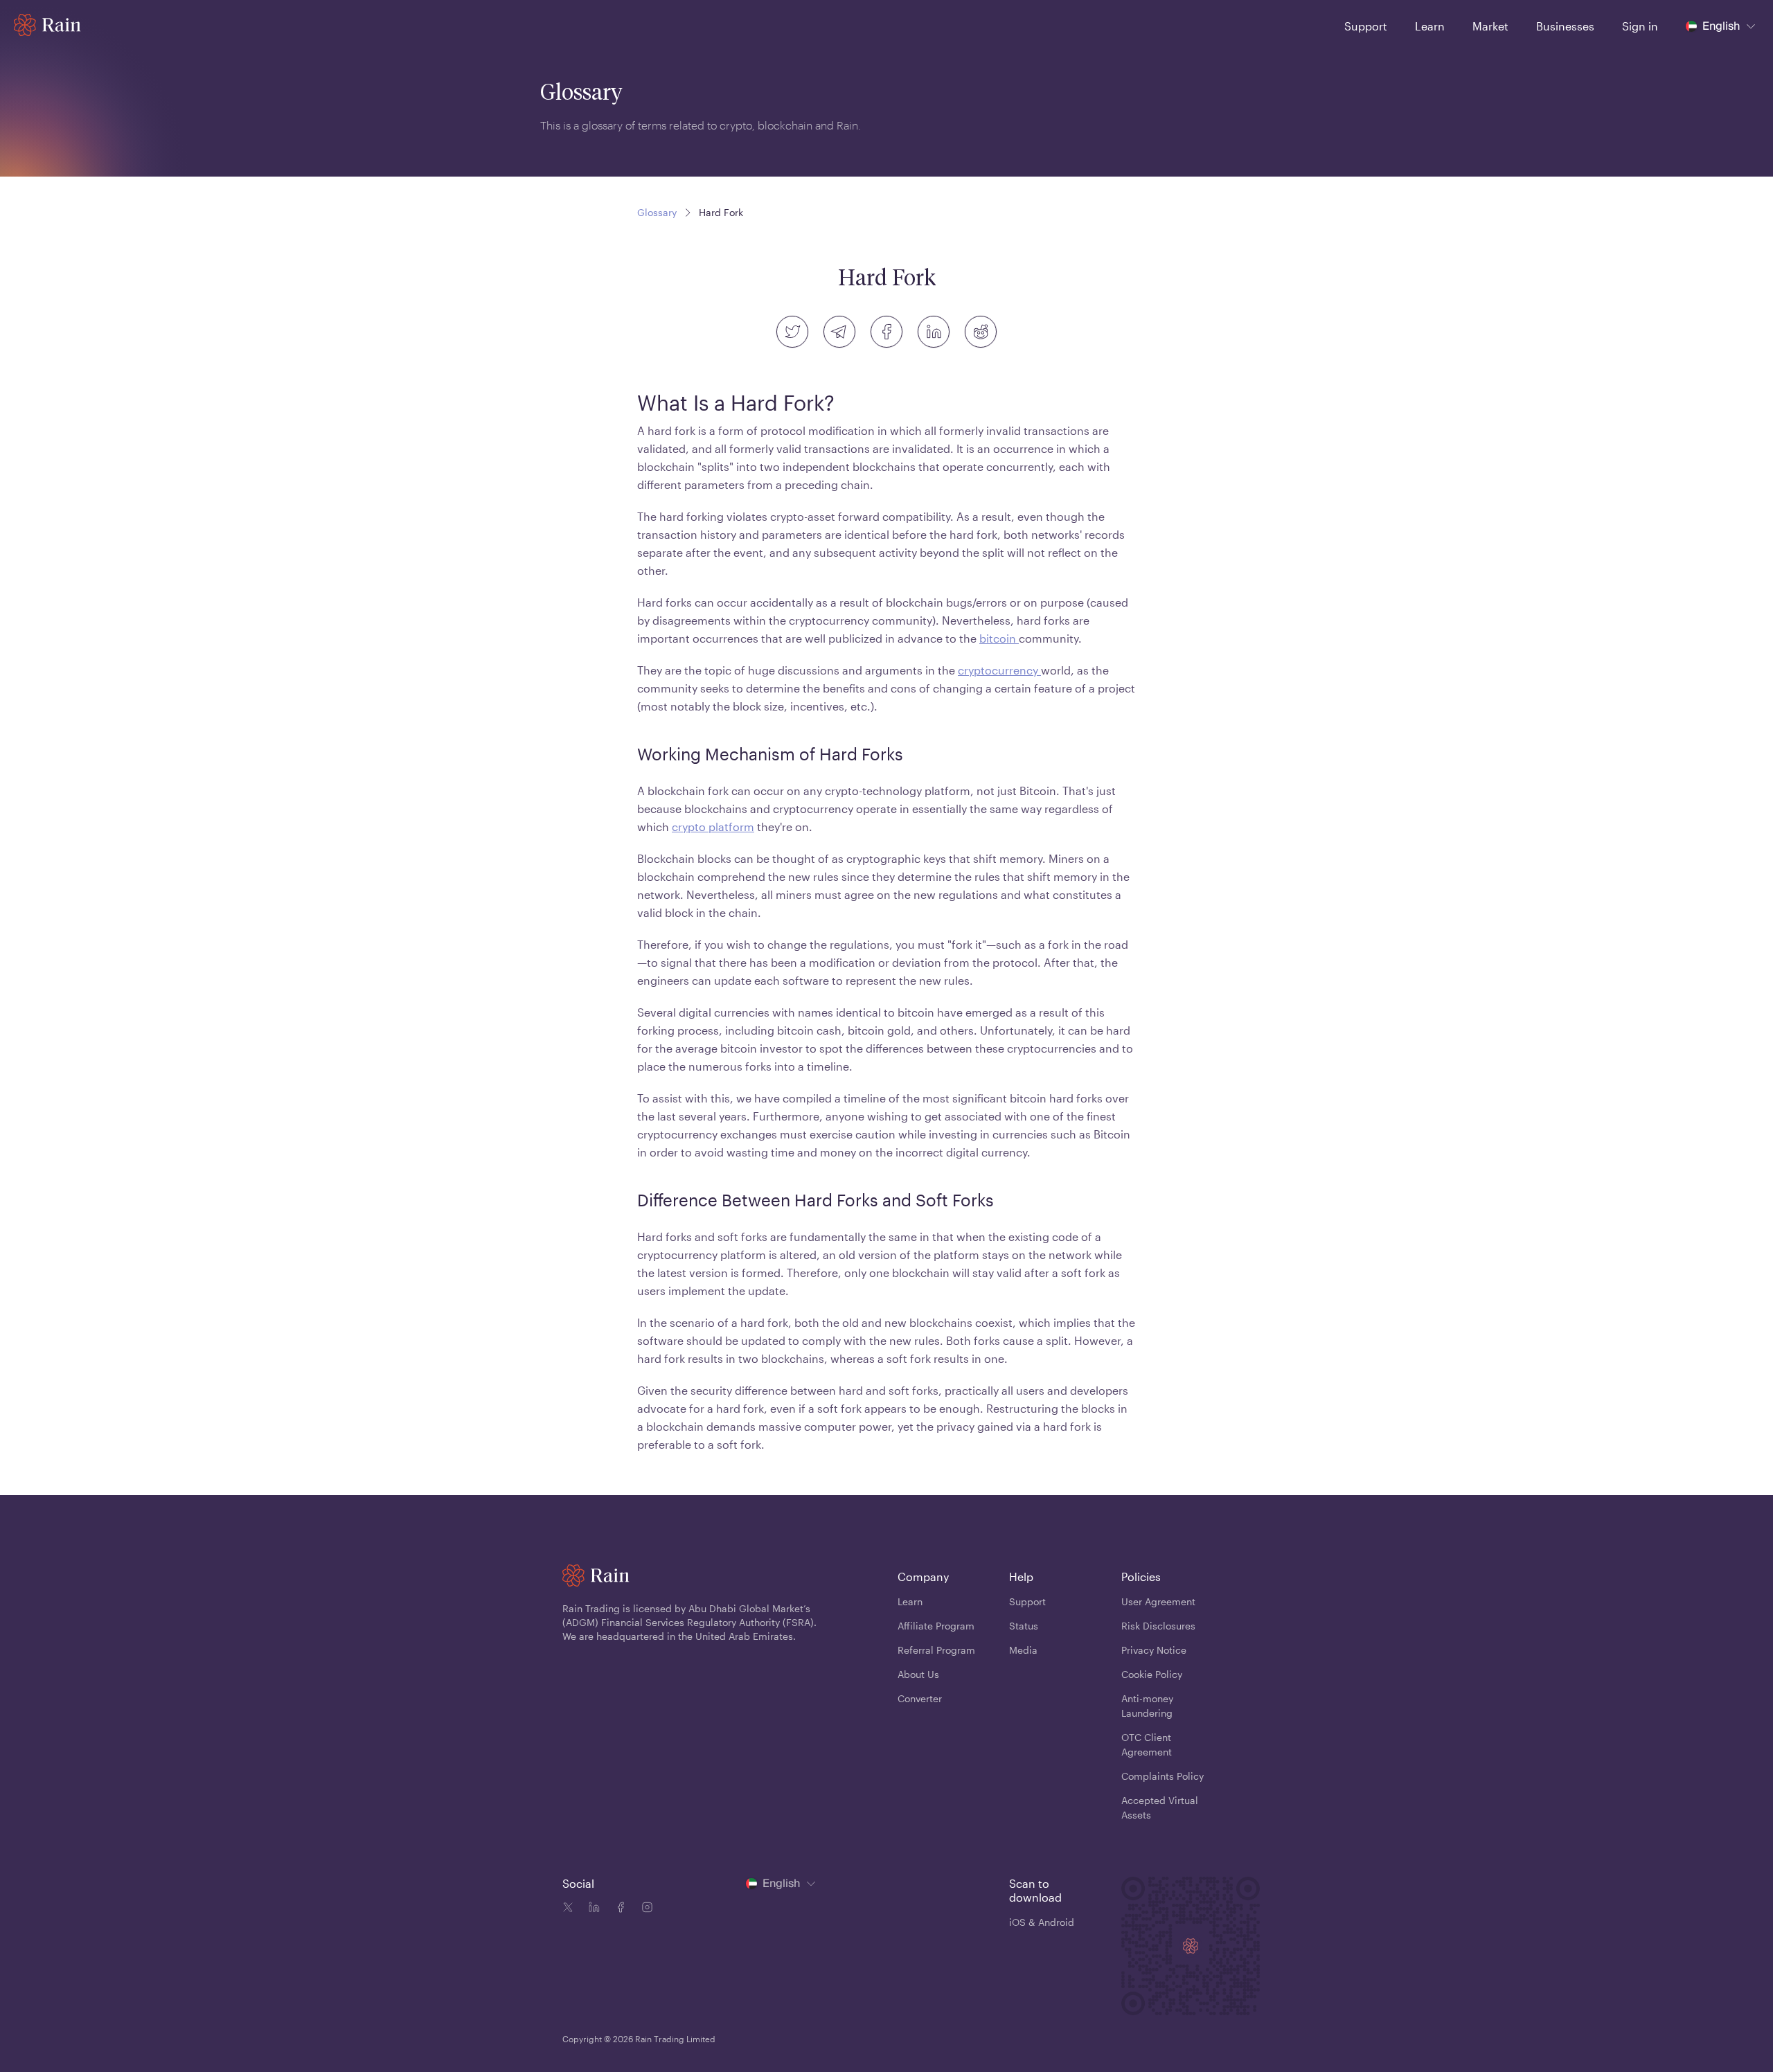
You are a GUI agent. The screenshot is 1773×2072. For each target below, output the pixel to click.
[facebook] (886, 332)
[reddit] (981, 332)
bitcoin (999, 638)
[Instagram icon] (644, 1909)
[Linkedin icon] (591, 1909)
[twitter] (792, 332)
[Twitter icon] (568, 1909)
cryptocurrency (999, 670)
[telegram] (839, 332)
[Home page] (47, 25)
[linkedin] (934, 332)
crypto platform (713, 827)
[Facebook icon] (618, 1909)
